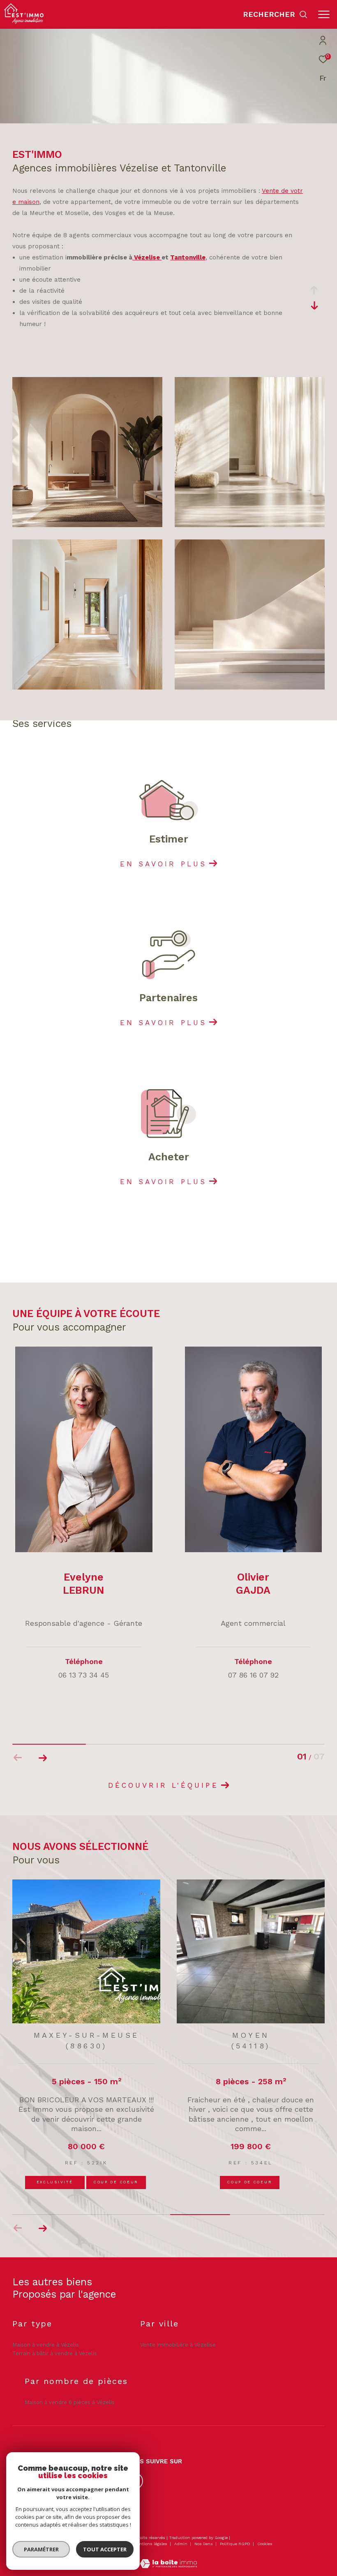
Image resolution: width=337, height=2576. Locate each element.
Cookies (265, 2544)
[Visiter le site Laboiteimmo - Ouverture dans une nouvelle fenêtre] (168, 2558)
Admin (181, 2544)
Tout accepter (105, 2549)
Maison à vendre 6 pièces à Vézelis (70, 2402)
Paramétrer (41, 2549)
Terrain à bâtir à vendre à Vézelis (55, 2353)
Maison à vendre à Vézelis (46, 2345)
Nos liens (204, 2544)
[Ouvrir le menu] (324, 14)
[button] (43, 1758)
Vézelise (147, 257)
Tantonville (188, 257)
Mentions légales (151, 2544)
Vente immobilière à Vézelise (178, 2345)
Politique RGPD (235, 2544)
